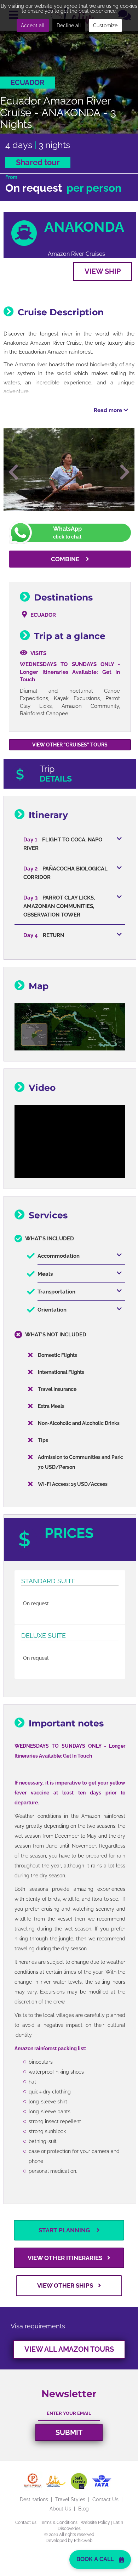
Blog (84, 2509)
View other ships (66, 2285)
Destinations (34, 2499)
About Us (60, 2509)
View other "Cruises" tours (70, 745)
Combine (66, 559)
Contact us (26, 2523)
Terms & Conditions (59, 2523)
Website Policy (95, 2523)
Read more (109, 410)
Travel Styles (70, 2499)
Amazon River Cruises (76, 254)
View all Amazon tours (69, 2349)
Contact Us (105, 2499)
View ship (103, 271)
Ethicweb (83, 2541)
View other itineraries (66, 2258)
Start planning (65, 2230)
